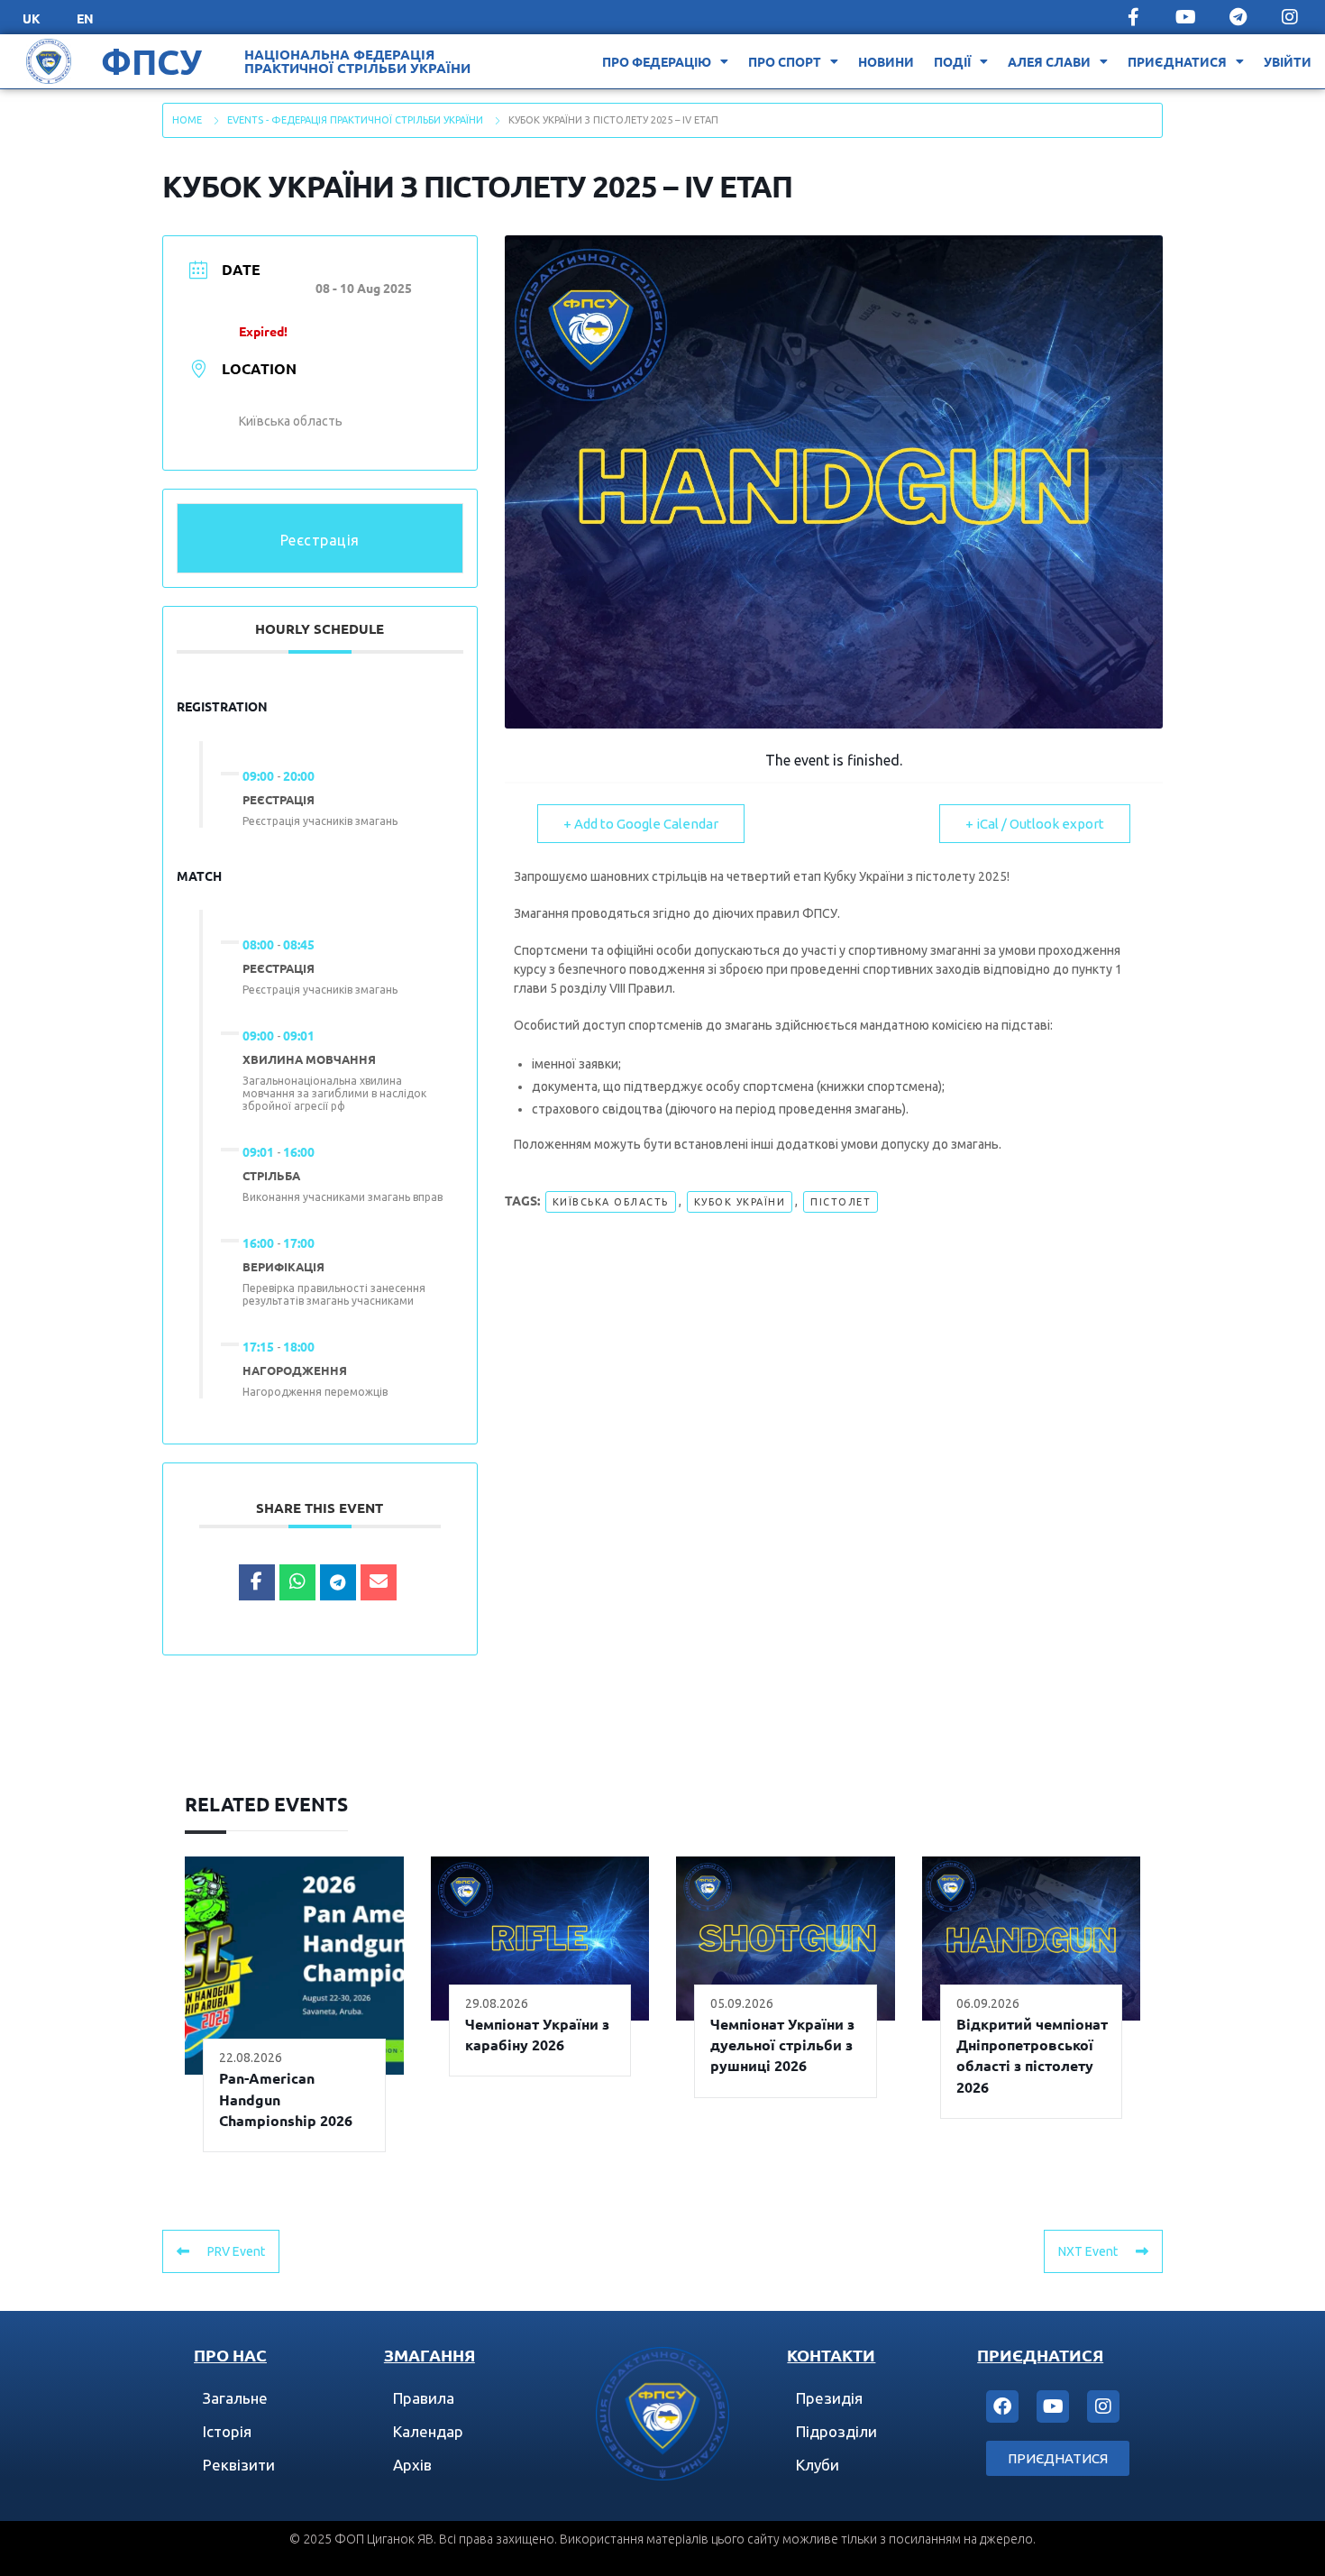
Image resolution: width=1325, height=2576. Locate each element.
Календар (428, 2431)
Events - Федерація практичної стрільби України (355, 120)
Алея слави (1049, 61)
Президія (829, 2398)
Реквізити (239, 2465)
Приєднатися (1177, 61)
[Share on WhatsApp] (297, 1582)
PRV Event (236, 2251)
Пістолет (841, 1202)
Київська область (611, 1202)
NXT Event (1088, 2251)
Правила (424, 2398)
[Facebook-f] (1133, 17)
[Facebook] (1002, 2406)
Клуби (818, 2465)
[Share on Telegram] (338, 1582)
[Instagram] (1290, 17)
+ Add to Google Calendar (641, 824)
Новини (886, 61)
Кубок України (740, 1202)
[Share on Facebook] (257, 1582)
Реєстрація (320, 540)
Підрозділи (836, 2431)
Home (187, 120)
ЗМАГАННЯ (429, 2355)
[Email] (379, 1582)
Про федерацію (657, 61)
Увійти (1288, 61)
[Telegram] (1238, 17)
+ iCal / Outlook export (1035, 824)
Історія (227, 2431)
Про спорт (785, 61)
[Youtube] (1185, 17)
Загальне (235, 2398)
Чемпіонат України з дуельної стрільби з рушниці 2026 (782, 2045)
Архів (412, 2465)
